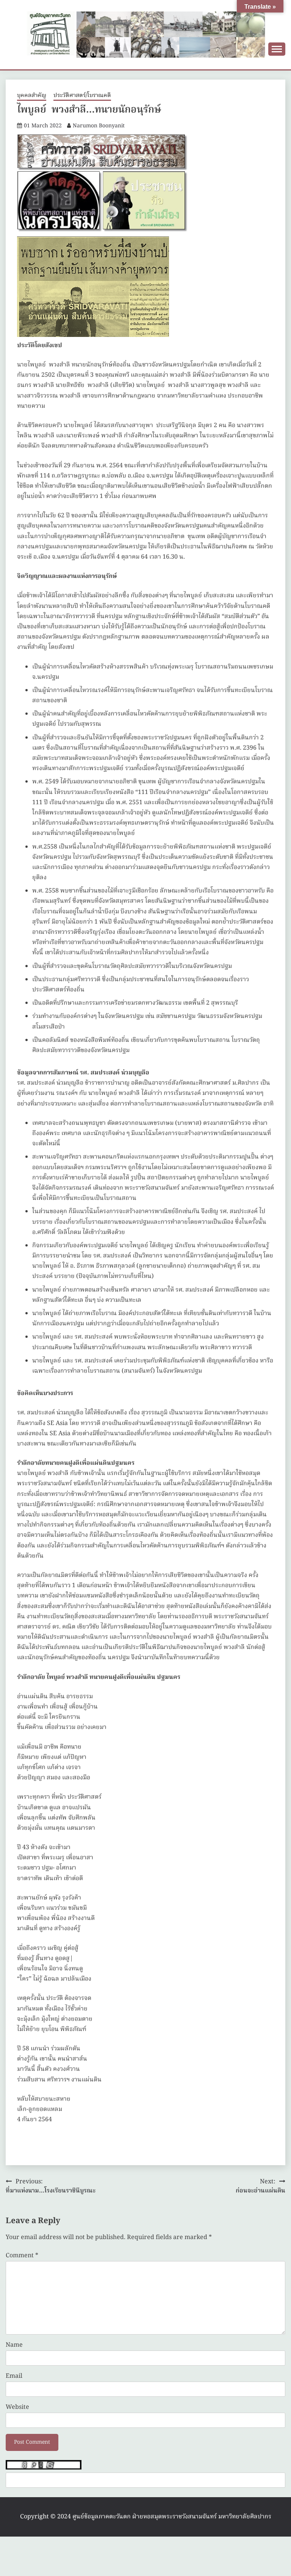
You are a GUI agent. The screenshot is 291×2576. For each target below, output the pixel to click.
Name (14, 2345)
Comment (22, 2256)
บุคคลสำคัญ (32, 96)
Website (17, 2407)
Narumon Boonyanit (99, 126)
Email (14, 2376)
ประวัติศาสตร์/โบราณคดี (82, 96)
